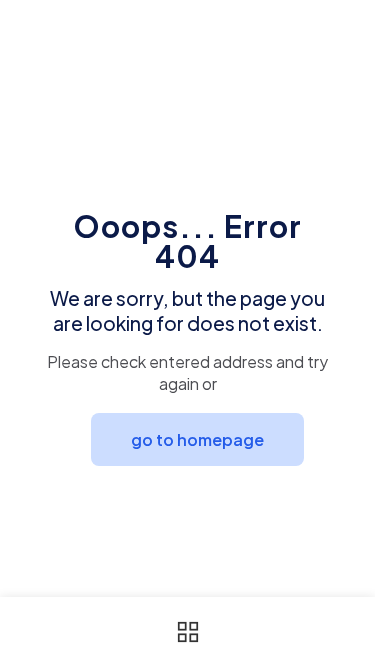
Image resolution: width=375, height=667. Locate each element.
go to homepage (197, 439)
